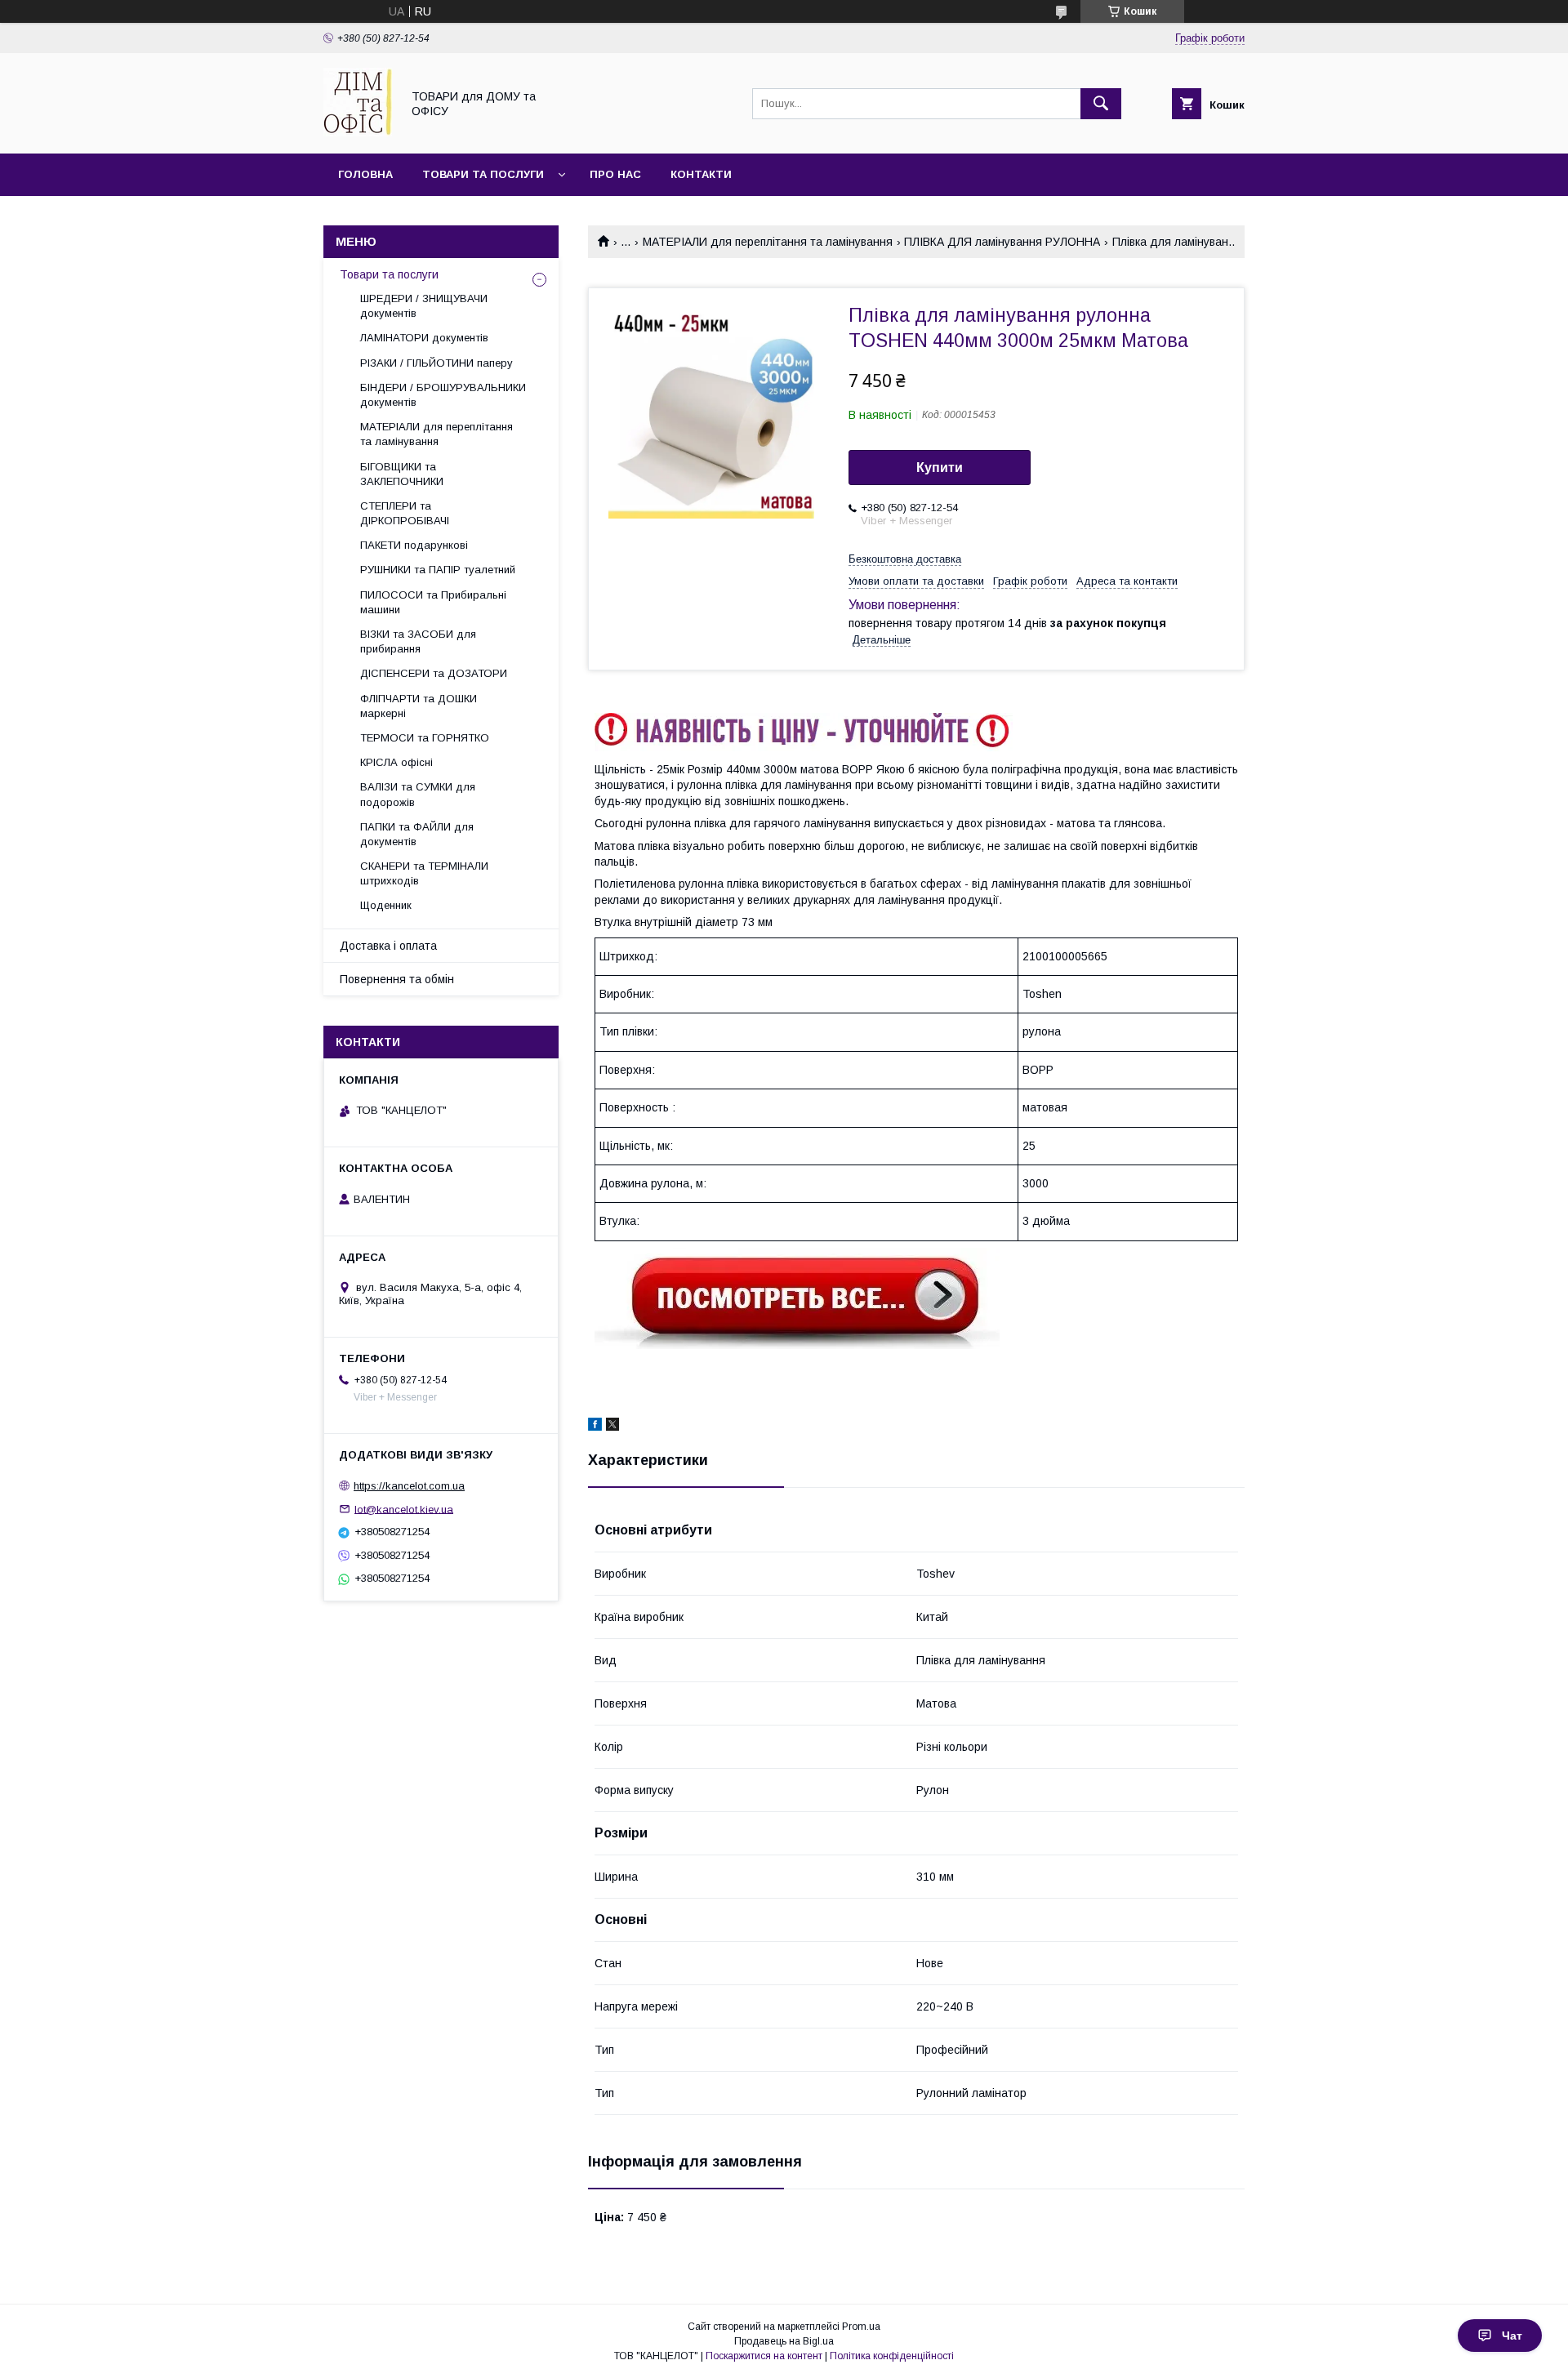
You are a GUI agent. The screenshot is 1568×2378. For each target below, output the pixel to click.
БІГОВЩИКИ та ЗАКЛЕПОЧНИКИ (402, 474)
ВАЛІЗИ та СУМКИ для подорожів (418, 794)
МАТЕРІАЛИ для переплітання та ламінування (768, 242)
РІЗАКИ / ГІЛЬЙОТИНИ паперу (437, 363)
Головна (365, 174)
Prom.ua (861, 2327)
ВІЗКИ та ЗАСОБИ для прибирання (418, 641)
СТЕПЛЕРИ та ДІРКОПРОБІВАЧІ (405, 513)
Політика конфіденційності (892, 2356)
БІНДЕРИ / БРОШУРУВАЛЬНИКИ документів (443, 395)
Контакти (701, 174)
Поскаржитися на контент (764, 2356)
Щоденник (386, 905)
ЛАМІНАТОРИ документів (424, 338)
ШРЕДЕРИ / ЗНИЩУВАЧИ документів (424, 306)
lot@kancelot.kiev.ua (404, 1509)
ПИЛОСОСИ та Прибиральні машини (433, 602)
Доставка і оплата (388, 946)
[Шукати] (1101, 104)
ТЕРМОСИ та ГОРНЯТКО (425, 738)
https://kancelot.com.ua (409, 1486)
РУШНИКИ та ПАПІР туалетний (438, 570)
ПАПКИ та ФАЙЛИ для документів (417, 834)
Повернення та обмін (397, 979)
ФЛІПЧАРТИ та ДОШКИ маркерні (419, 706)
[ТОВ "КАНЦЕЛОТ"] (358, 132)
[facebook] (595, 1427)
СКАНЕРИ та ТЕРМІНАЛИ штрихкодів (424, 873)
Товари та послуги (483, 174)
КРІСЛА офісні (396, 762)
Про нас (615, 174)
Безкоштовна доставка (905, 559)
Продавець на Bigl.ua (784, 2341)
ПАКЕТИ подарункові (414, 545)
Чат (1512, 2336)
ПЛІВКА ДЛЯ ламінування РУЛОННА (1002, 242)
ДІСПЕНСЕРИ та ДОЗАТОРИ (434, 673)
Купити (940, 468)
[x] (612, 1427)
